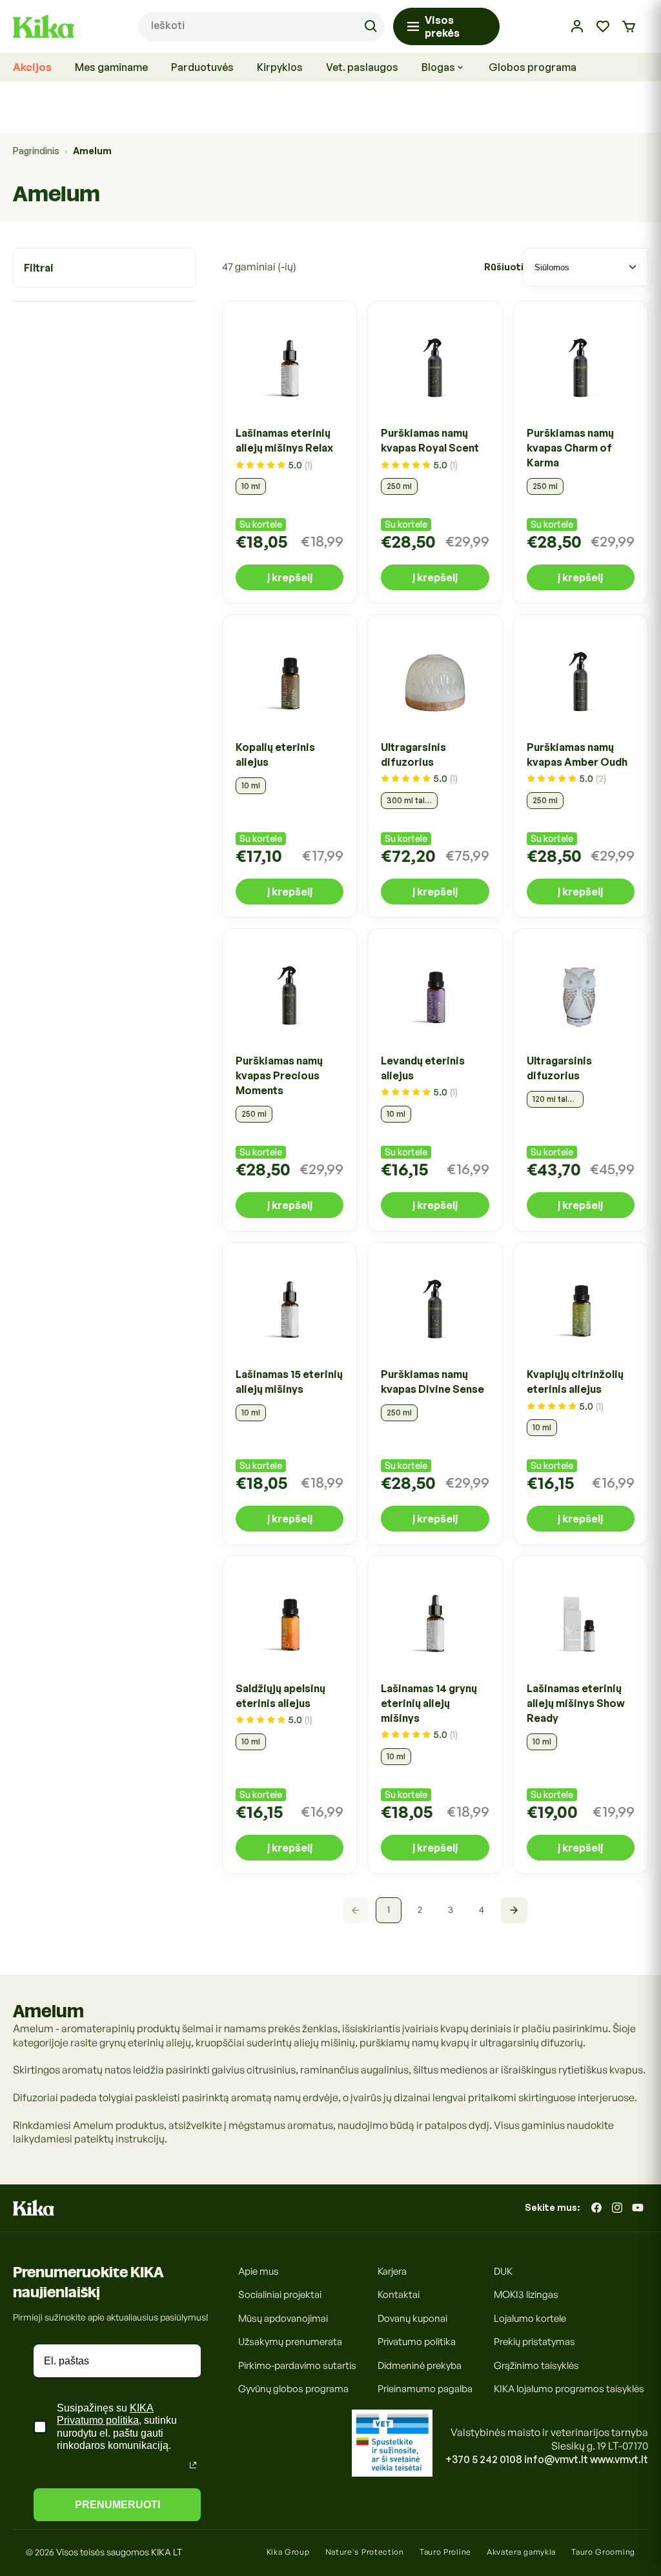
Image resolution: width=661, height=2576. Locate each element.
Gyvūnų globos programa (293, 2389)
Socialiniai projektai (280, 2294)
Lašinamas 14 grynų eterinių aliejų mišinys (429, 1703)
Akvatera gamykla (521, 2552)
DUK (503, 2271)
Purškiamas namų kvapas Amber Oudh (577, 754)
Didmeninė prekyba (420, 2365)
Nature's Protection (365, 2552)
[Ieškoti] (371, 26)
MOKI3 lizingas (526, 2294)
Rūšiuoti (504, 267)
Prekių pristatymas (534, 2341)
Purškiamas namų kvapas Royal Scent (430, 440)
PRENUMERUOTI (117, 2505)
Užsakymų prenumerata (290, 2341)
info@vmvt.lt (556, 2459)
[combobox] (261, 27)
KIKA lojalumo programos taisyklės (569, 2389)
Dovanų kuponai (412, 2318)
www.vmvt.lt (619, 2459)
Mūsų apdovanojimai (283, 2318)
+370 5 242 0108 (484, 2459)
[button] (629, 26)
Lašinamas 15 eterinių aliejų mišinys (289, 1382)
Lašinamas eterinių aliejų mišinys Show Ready (576, 1703)
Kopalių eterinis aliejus (275, 754)
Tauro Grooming (603, 2552)
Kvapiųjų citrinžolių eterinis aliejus (575, 1382)
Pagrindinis (36, 151)
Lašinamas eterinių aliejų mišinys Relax (284, 440)
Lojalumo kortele (530, 2318)
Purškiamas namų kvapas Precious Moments (279, 1075)
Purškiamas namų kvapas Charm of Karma (570, 448)
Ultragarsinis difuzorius (413, 754)
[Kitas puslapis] (514, 1910)
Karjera (392, 2271)
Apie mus (259, 2271)
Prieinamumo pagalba (425, 2389)
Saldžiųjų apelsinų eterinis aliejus (280, 1696)
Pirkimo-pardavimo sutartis (297, 2365)
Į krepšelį (290, 577)
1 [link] (389, 1909)
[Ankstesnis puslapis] (356, 1910)
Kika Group (288, 2552)
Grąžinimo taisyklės (536, 2365)
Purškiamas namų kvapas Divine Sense (432, 1382)
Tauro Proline (445, 2552)
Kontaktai (399, 2294)
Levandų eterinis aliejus (423, 1068)
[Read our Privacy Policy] (193, 2465)
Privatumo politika (417, 2341)
